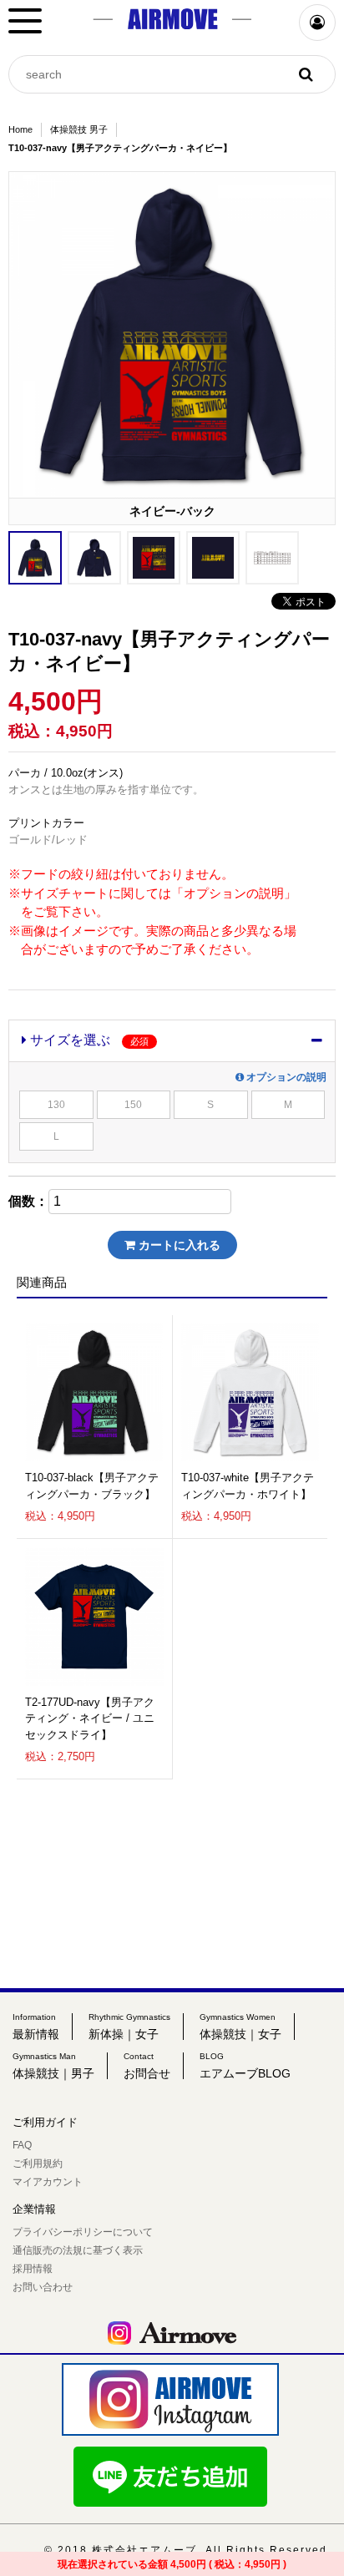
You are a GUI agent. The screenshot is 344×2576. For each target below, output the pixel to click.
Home (20, 129)
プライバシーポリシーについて (83, 2232)
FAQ (22, 2145)
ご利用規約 (38, 2164)
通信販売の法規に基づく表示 (78, 2250)
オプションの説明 (285, 1077)
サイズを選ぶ (88, 1040)
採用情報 (33, 2269)
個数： (28, 1202)
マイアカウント (48, 2182)
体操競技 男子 (79, 129)
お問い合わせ (43, 2287)
